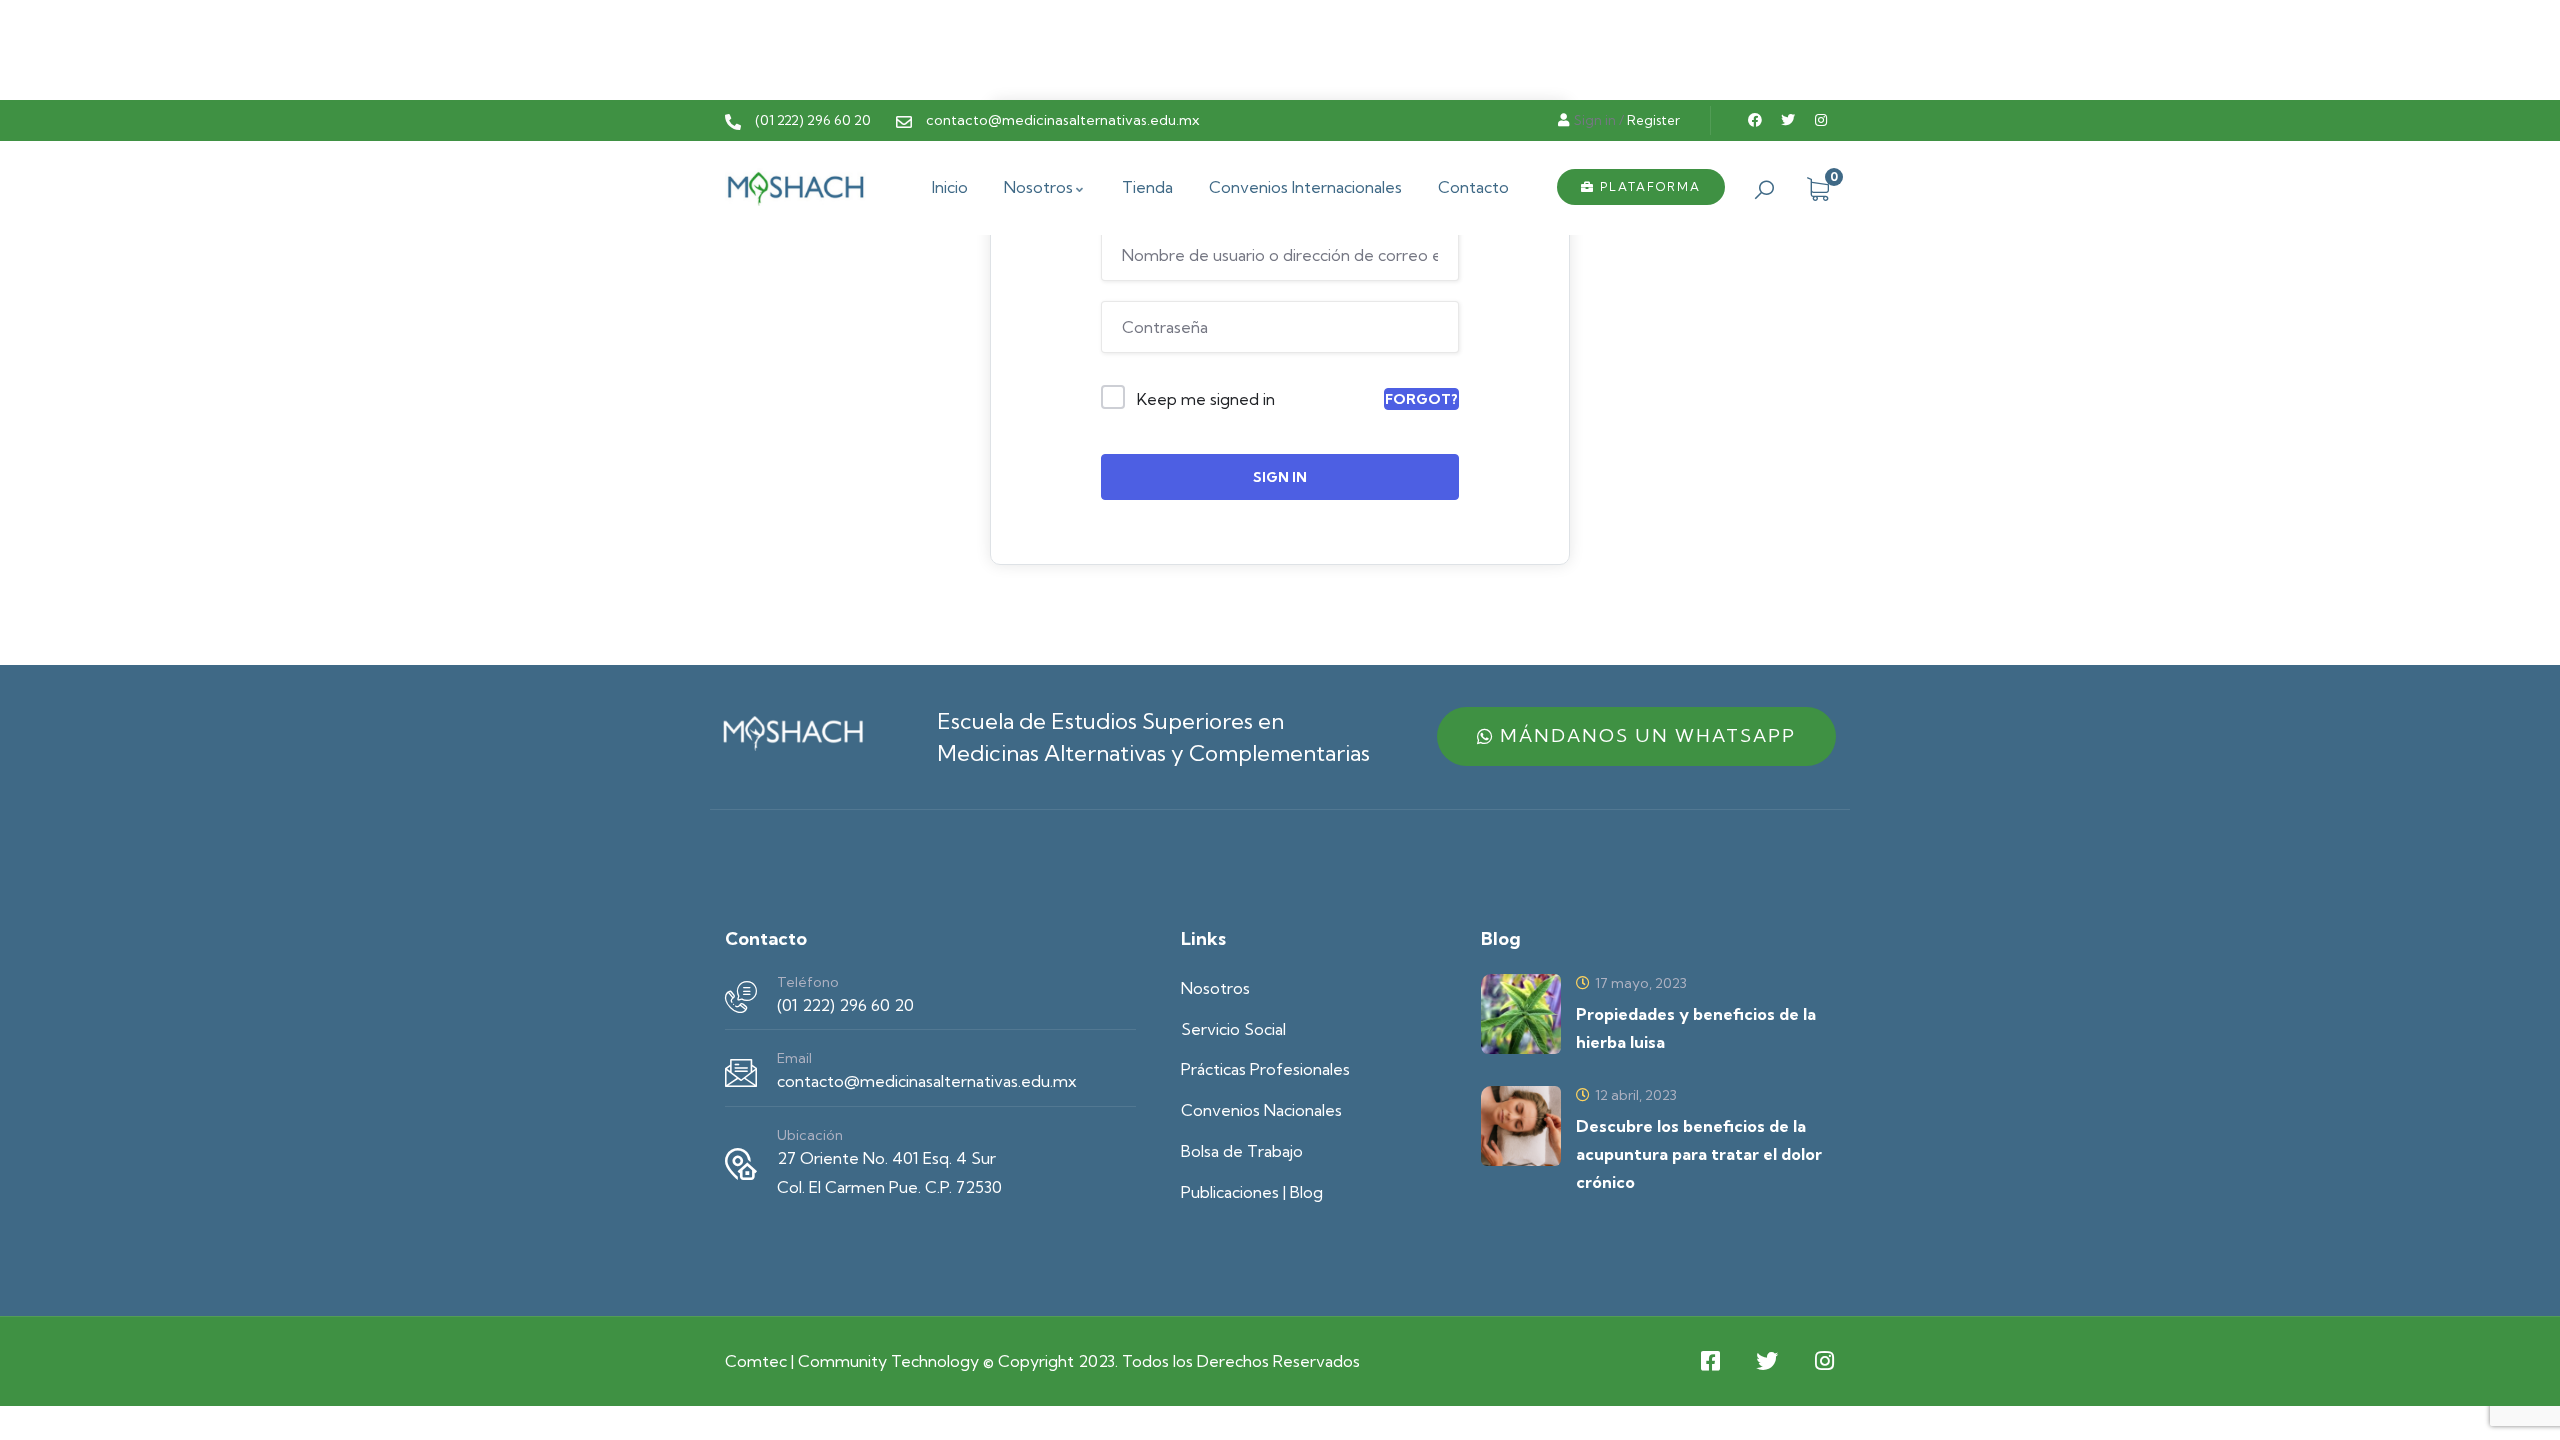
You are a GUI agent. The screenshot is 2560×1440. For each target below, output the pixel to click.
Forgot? (1421, 399)
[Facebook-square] (1710, 1361)
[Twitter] (1788, 120)
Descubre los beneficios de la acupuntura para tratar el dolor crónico (1699, 1154)
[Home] (795, 187)
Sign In (1280, 477)
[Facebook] (1755, 120)
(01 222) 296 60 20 (845, 1005)
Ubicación (810, 1135)
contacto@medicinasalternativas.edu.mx (927, 1081)
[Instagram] (1821, 120)
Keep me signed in (1206, 399)
